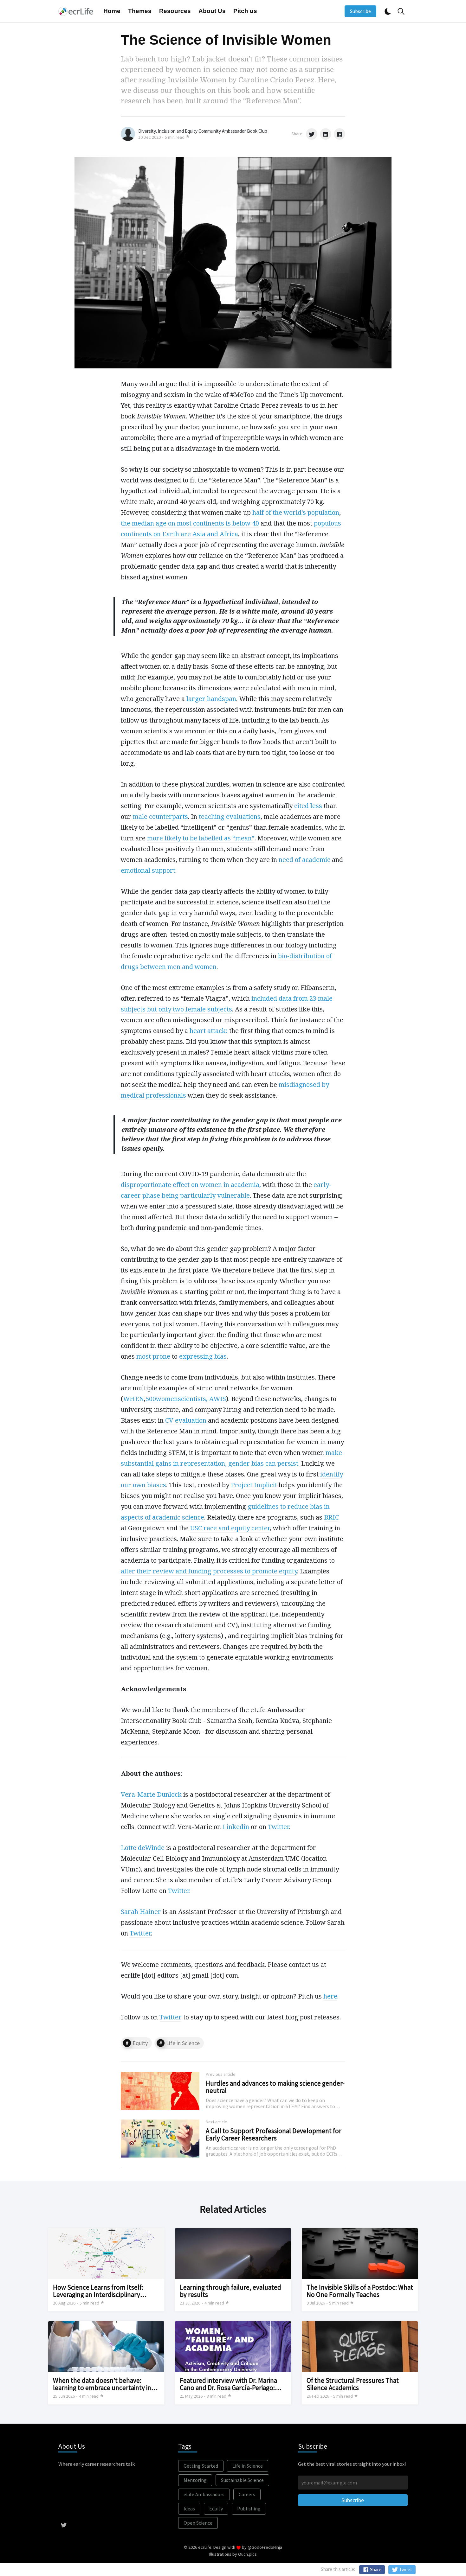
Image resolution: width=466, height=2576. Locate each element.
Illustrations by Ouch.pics (233, 2554)
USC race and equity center (230, 1528)
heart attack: (209, 1031)
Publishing (249, 2509)
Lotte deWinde (143, 1848)
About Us (212, 11)
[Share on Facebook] (340, 134)
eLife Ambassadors (204, 2494)
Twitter (278, 1827)
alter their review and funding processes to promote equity (209, 1571)
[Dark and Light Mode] (388, 11)
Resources (175, 11)
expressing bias (203, 1356)
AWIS (218, 1399)
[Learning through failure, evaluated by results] (233, 2270)
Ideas (189, 2509)
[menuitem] (112, 11)
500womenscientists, (177, 1399)
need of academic (304, 860)
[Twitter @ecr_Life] (64, 2524)
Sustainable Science (242, 2480)
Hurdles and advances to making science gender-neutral (275, 2087)
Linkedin (236, 1827)
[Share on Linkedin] (326, 134)
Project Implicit (254, 1485)
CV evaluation (186, 1420)
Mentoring (195, 2480)
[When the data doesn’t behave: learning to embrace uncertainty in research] (106, 2363)
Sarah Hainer (141, 1912)
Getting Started (201, 2466)
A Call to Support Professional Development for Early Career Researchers (274, 2134)
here (330, 1996)
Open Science (198, 2523)
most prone (154, 1356)
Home (112, 11)
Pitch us (245, 11)
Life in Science (183, 2043)
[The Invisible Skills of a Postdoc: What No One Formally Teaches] (360, 2270)
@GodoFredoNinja (265, 2547)
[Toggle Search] (401, 11)
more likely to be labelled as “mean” (201, 838)
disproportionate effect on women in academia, (192, 1185)
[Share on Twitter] (312, 134)
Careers (247, 2494)
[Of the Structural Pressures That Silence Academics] (360, 2363)
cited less (308, 806)
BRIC (331, 1517)
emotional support (148, 870)
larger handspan (211, 699)
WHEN (133, 1399)
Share (375, 2570)
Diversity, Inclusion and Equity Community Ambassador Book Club (203, 131)
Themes (140, 11)
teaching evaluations (230, 816)
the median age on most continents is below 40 (190, 523)
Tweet (405, 2570)
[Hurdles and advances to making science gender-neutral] (233, 2091)
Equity (140, 2043)
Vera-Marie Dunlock (151, 1794)
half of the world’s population (296, 512)
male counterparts (160, 816)
